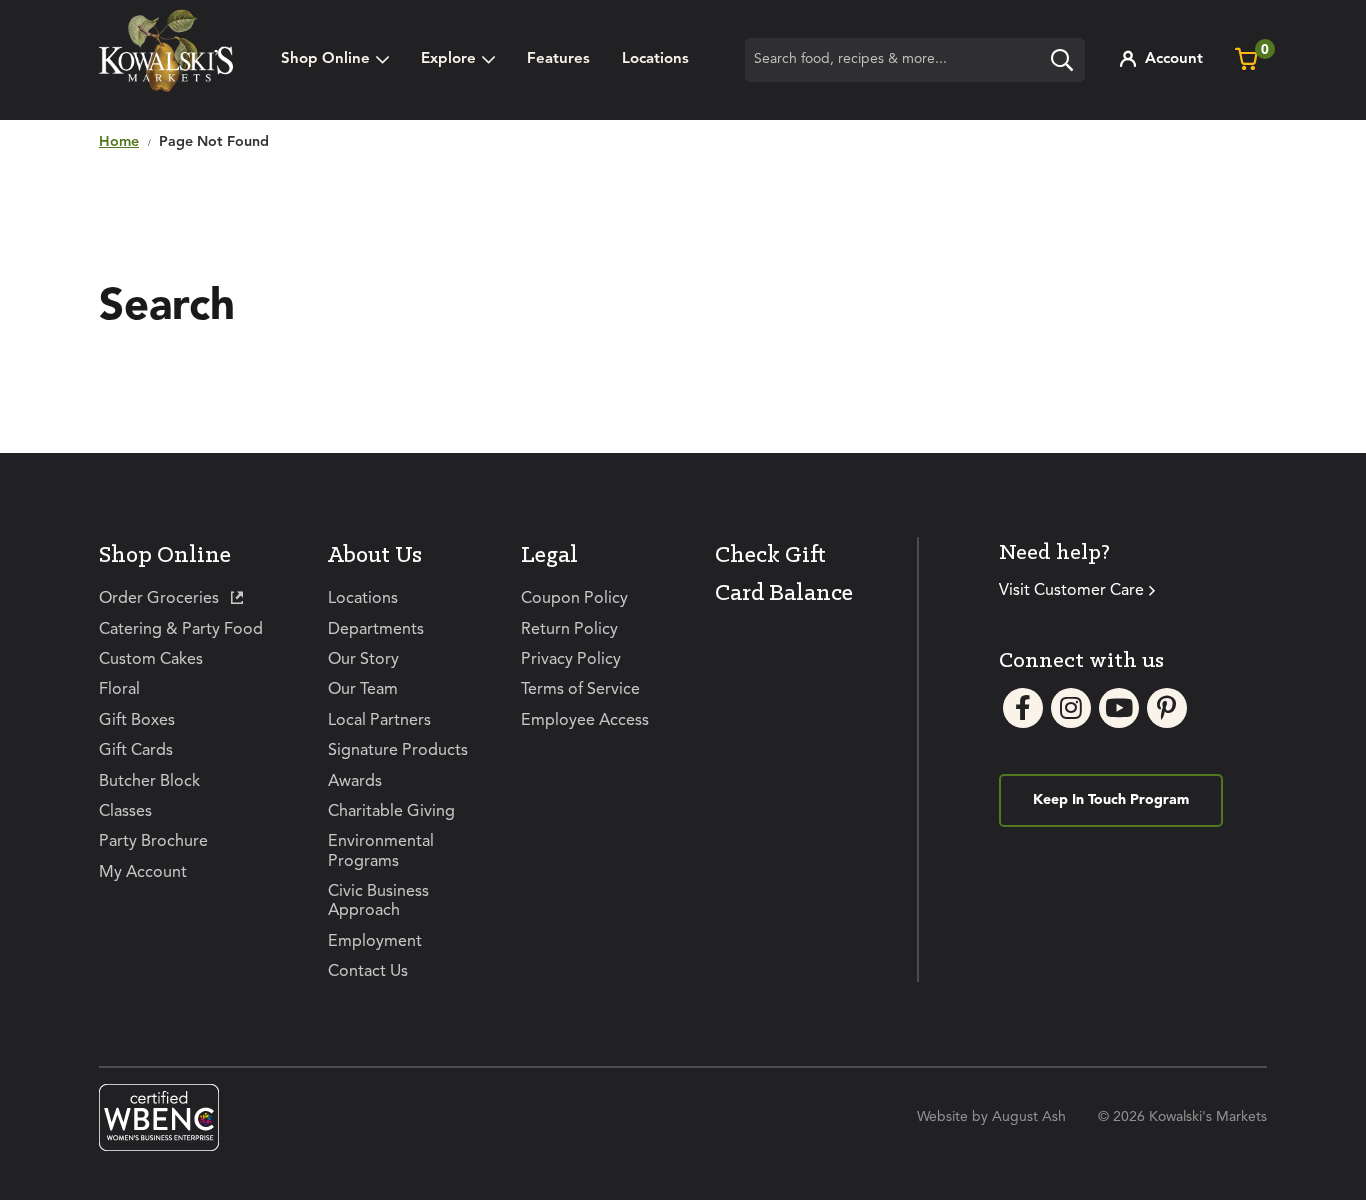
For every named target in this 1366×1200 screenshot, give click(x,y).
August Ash (1029, 1117)
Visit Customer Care (1071, 591)
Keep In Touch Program (1111, 800)
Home (119, 142)
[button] (458, 60)
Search (1067, 63)
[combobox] (915, 60)
